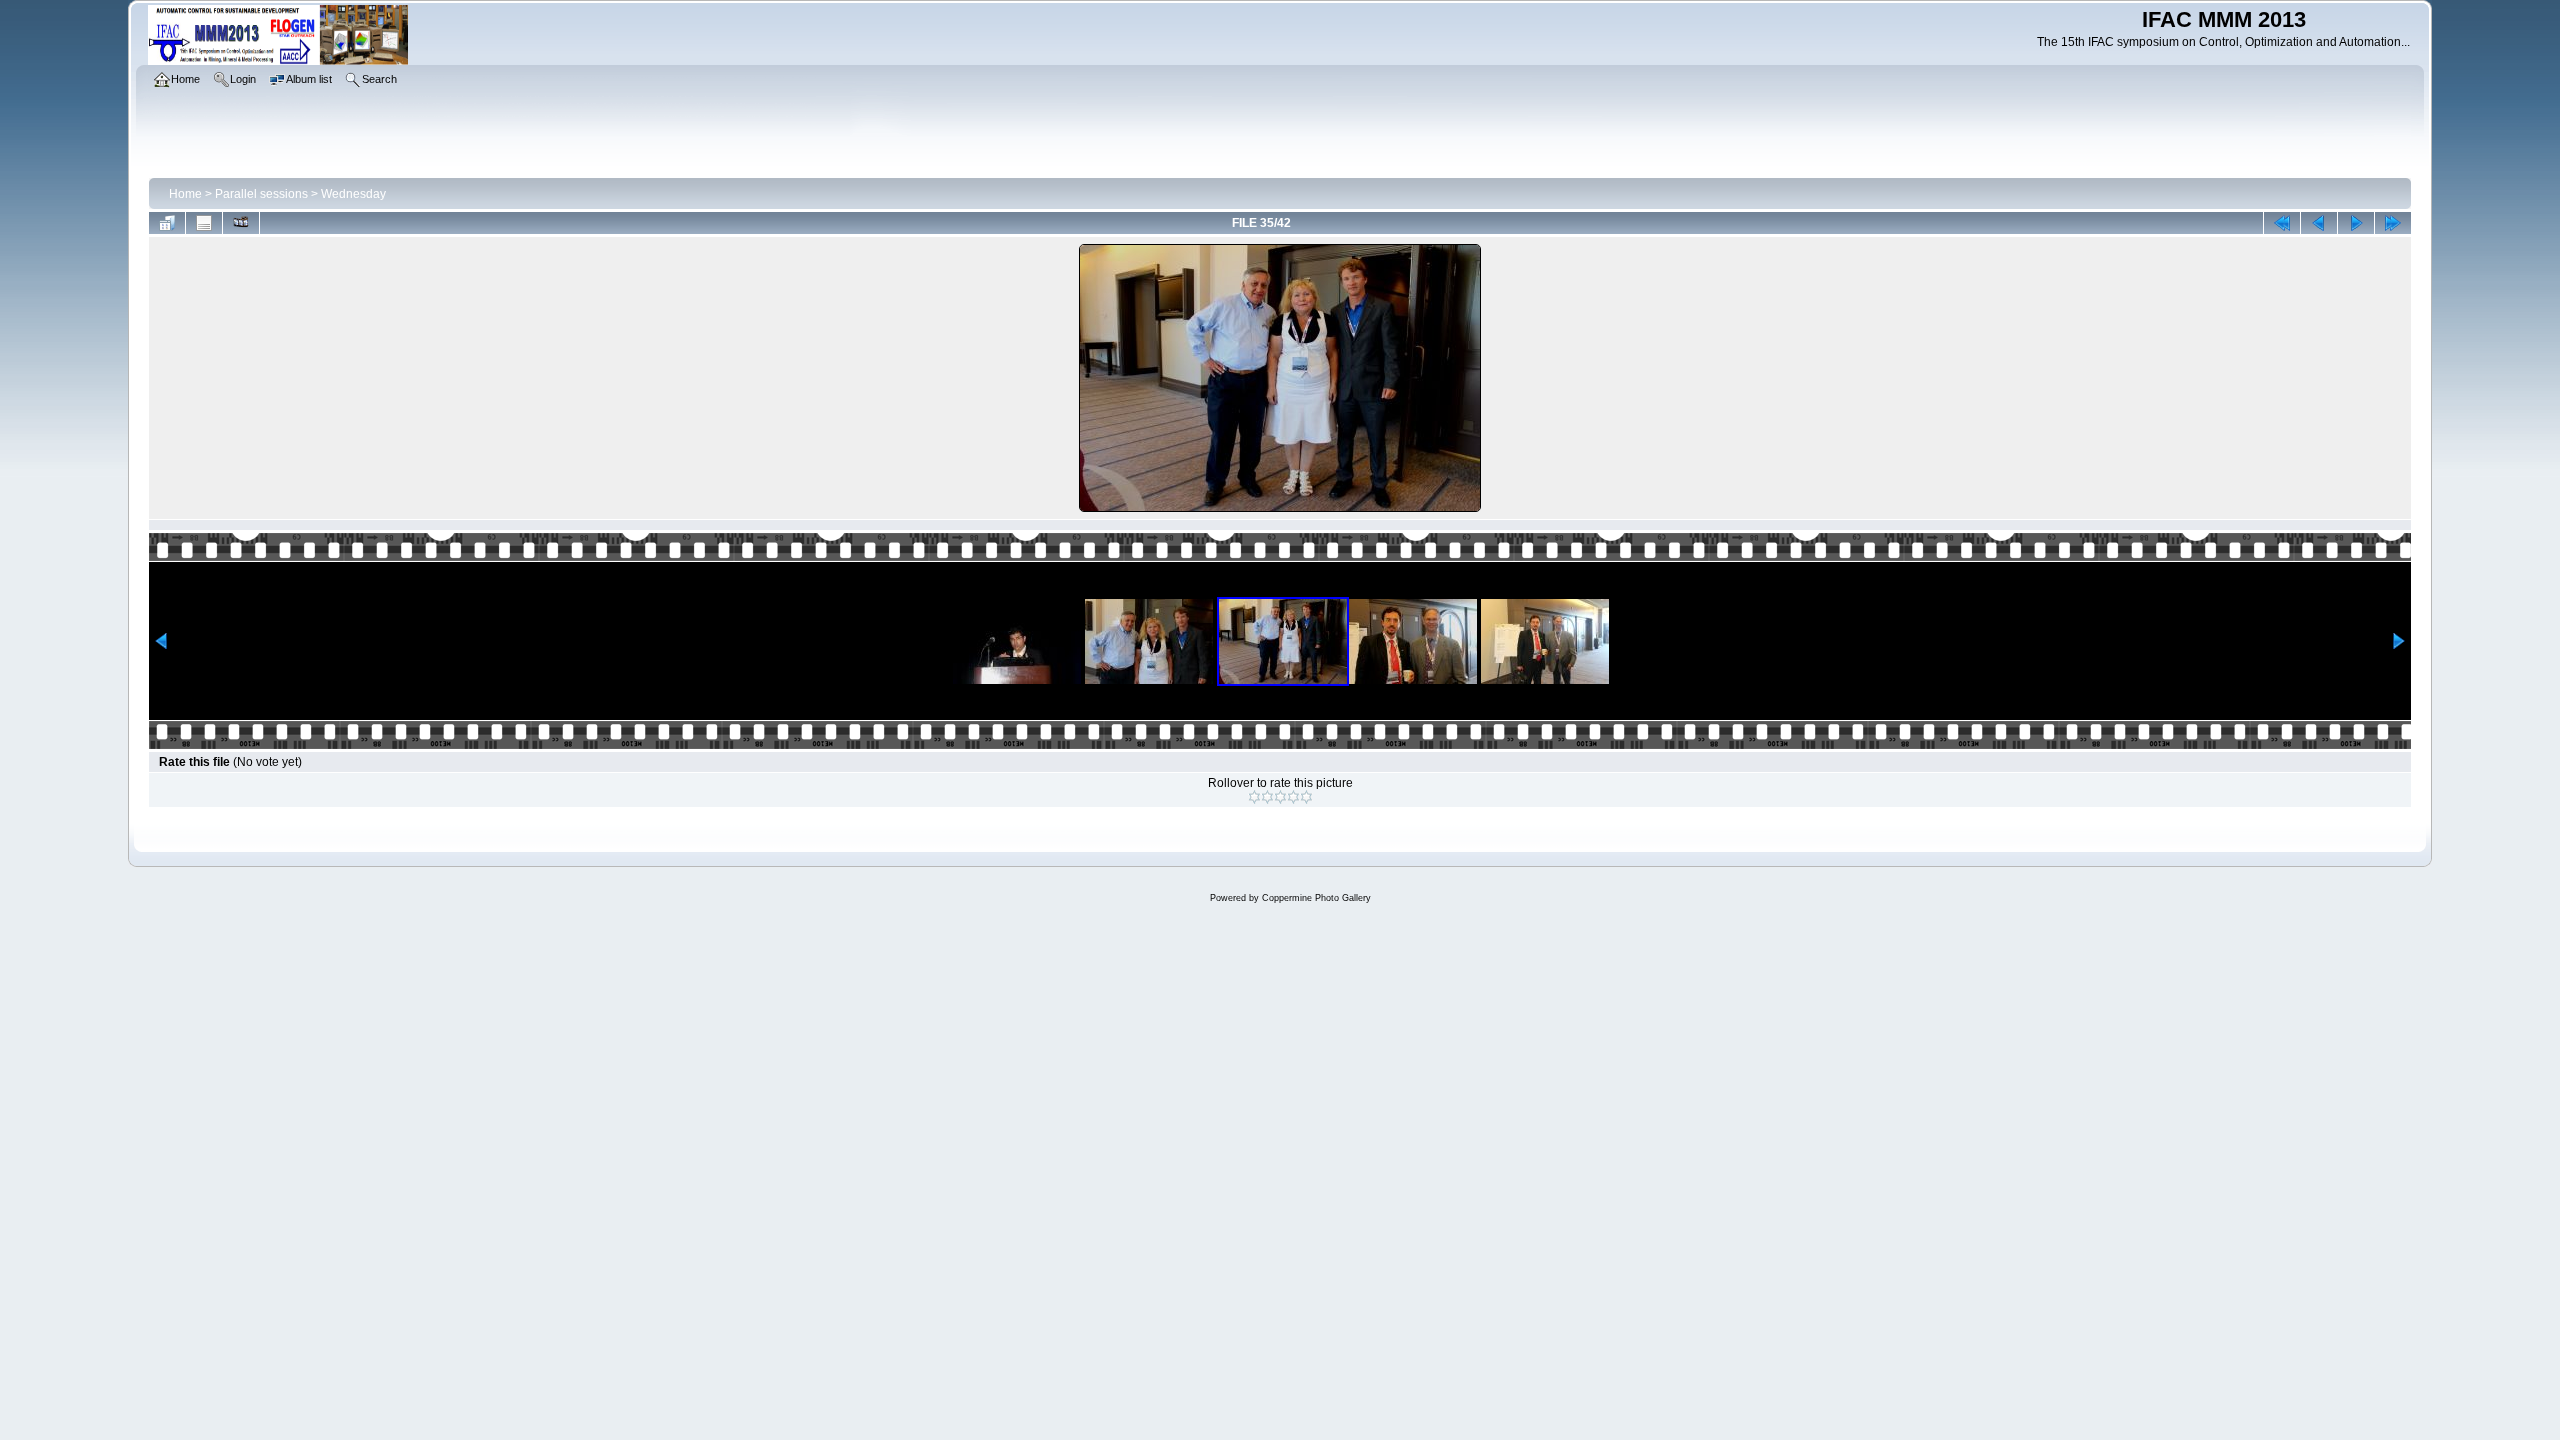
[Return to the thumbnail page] (167, 223)
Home (185, 194)
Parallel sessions (261, 194)
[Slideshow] (241, 223)
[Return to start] (2282, 223)
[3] (1280, 797)
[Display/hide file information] (204, 223)
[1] (1254, 797)
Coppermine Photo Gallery (1316, 898)
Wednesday (353, 194)
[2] (1267, 797)
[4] (1293, 797)
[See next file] (2356, 223)
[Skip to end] (2393, 223)
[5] (1306, 797)
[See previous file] (2319, 223)
